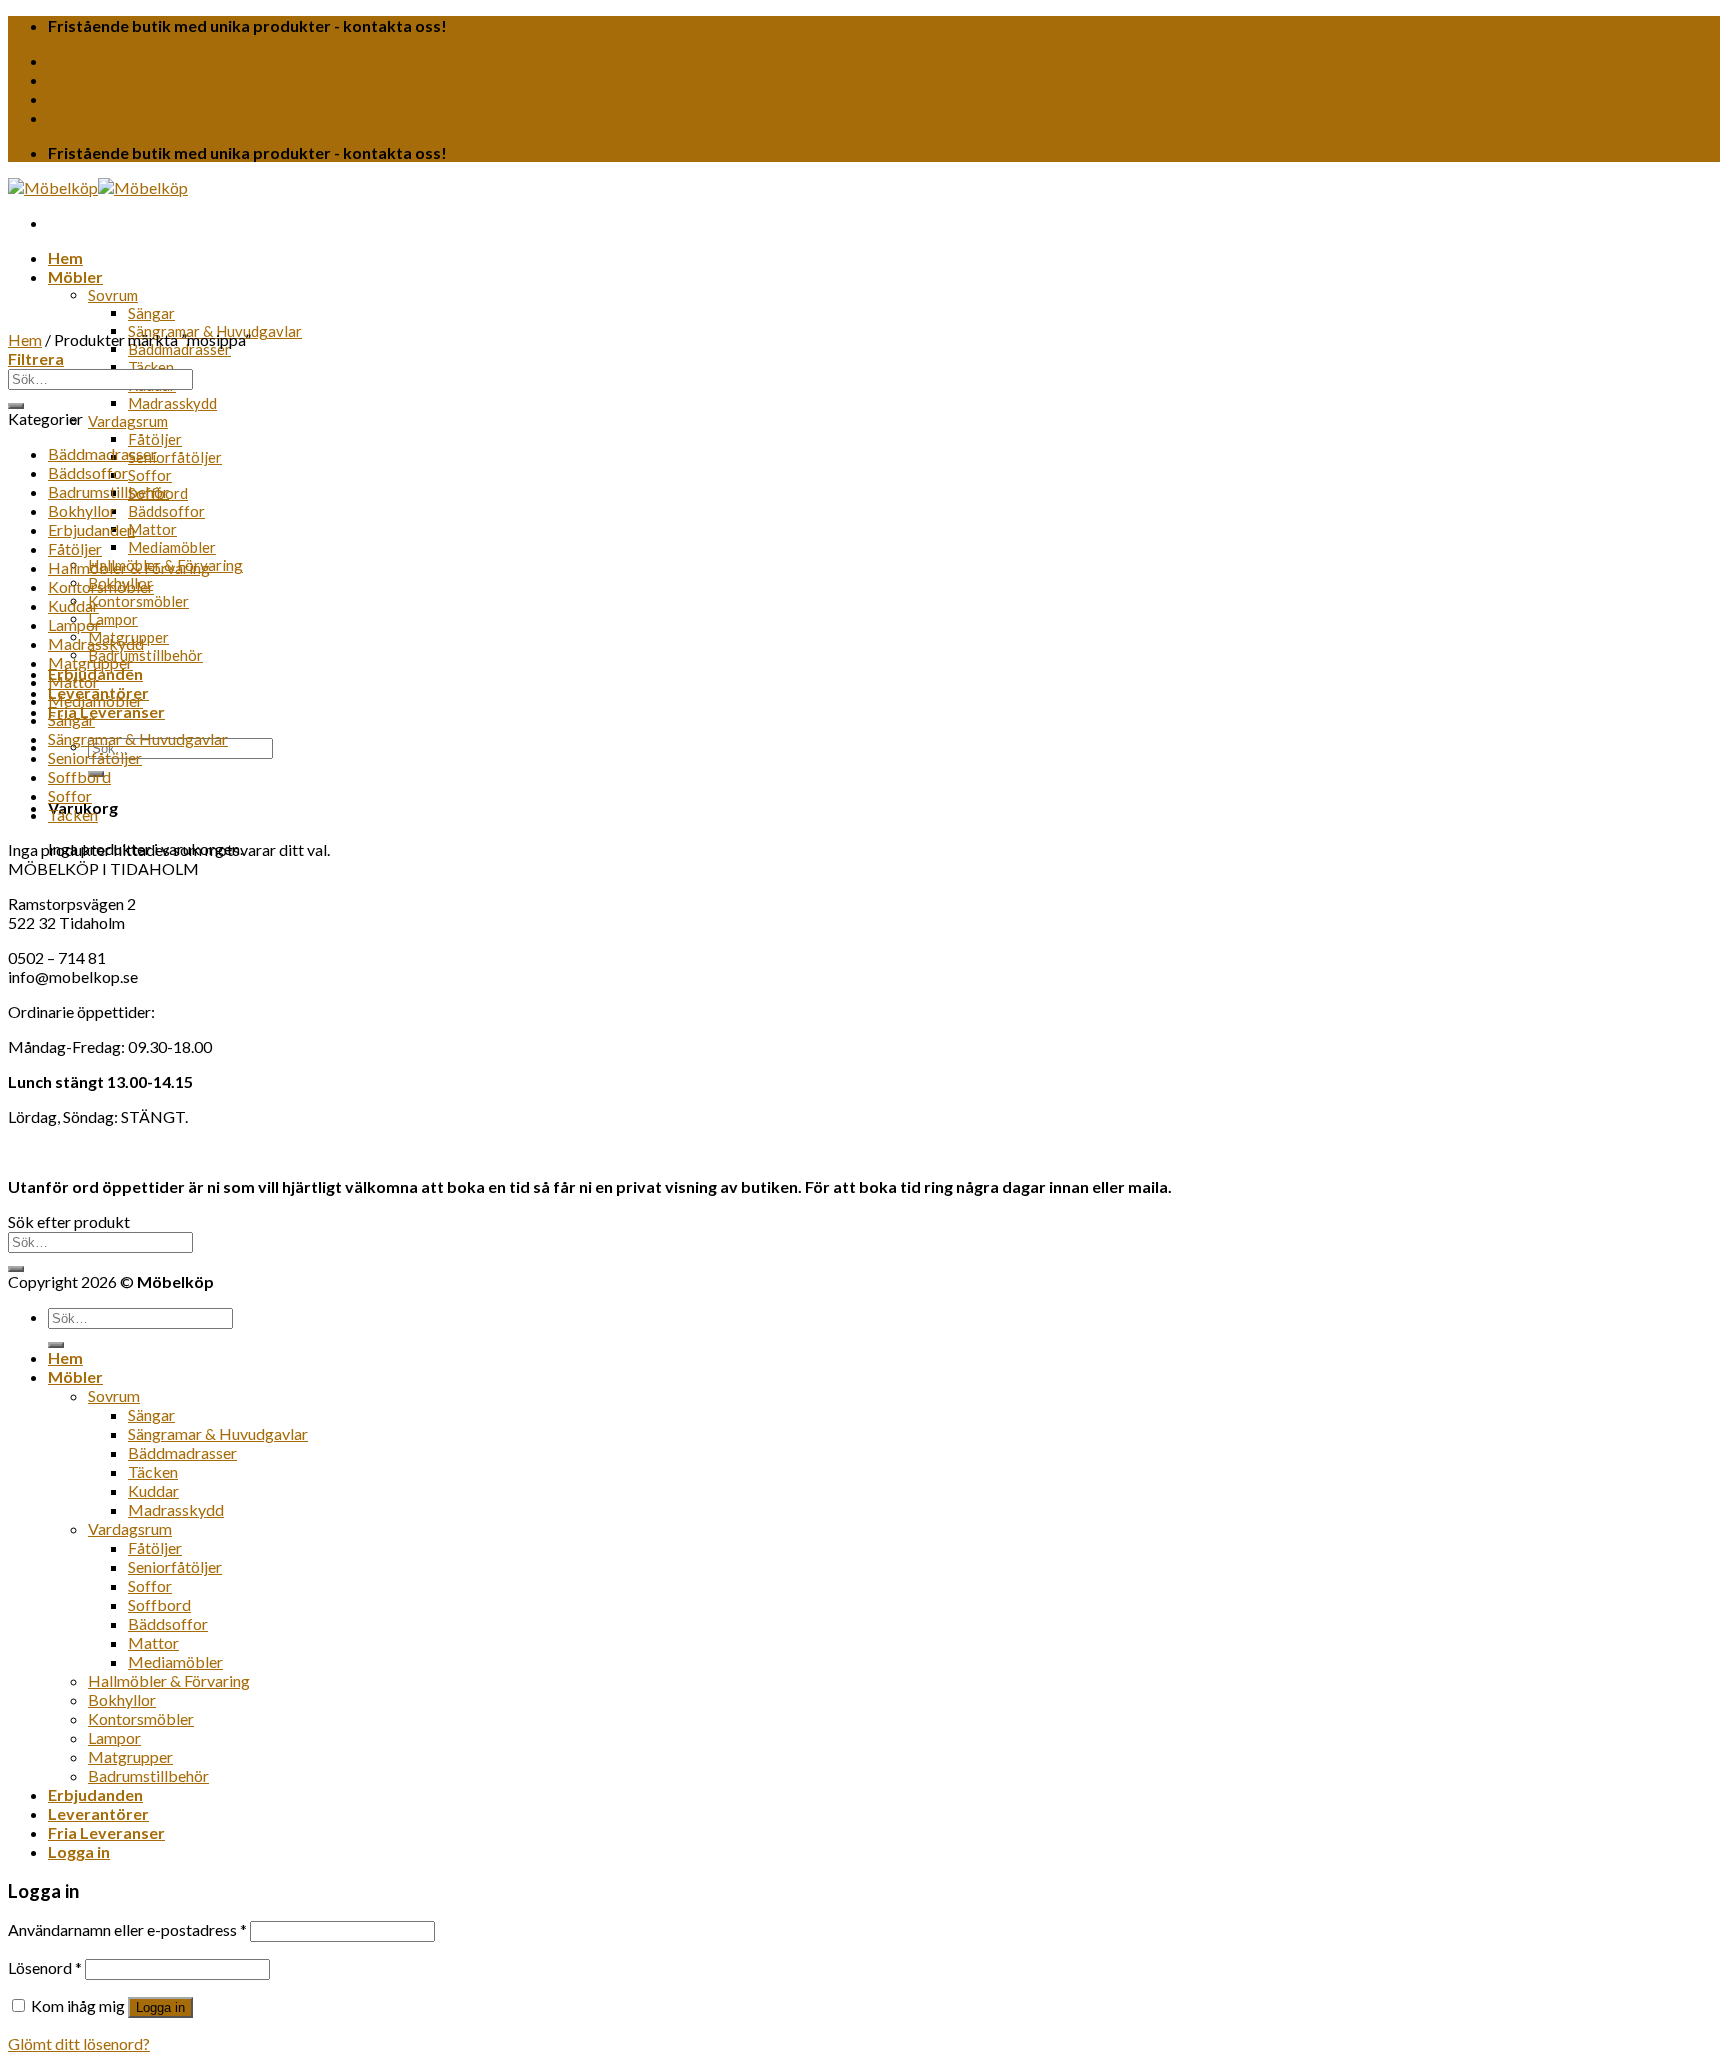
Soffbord (79, 776)
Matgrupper (90, 662)
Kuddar (73, 605)
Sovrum (113, 295)
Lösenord (45, 1967)
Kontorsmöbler (138, 601)
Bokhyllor (82, 510)
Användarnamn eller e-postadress (127, 1929)
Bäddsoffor (166, 511)
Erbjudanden (91, 529)
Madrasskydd (172, 403)
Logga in (160, 2007)
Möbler (75, 276)
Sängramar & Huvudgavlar (138, 738)
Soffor (150, 475)
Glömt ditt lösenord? (79, 2043)
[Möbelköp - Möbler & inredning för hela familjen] (98, 187)
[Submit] (16, 406)
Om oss (76, 79)
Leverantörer (98, 98)
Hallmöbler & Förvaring (129, 567)
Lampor (113, 619)
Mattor (152, 529)
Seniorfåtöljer (175, 457)
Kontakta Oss (100, 60)
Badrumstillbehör (145, 655)
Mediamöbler (172, 547)
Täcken (151, 367)
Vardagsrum (128, 421)
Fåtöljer (155, 439)
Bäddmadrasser (179, 349)
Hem (65, 257)
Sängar (151, 313)
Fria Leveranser (106, 711)
